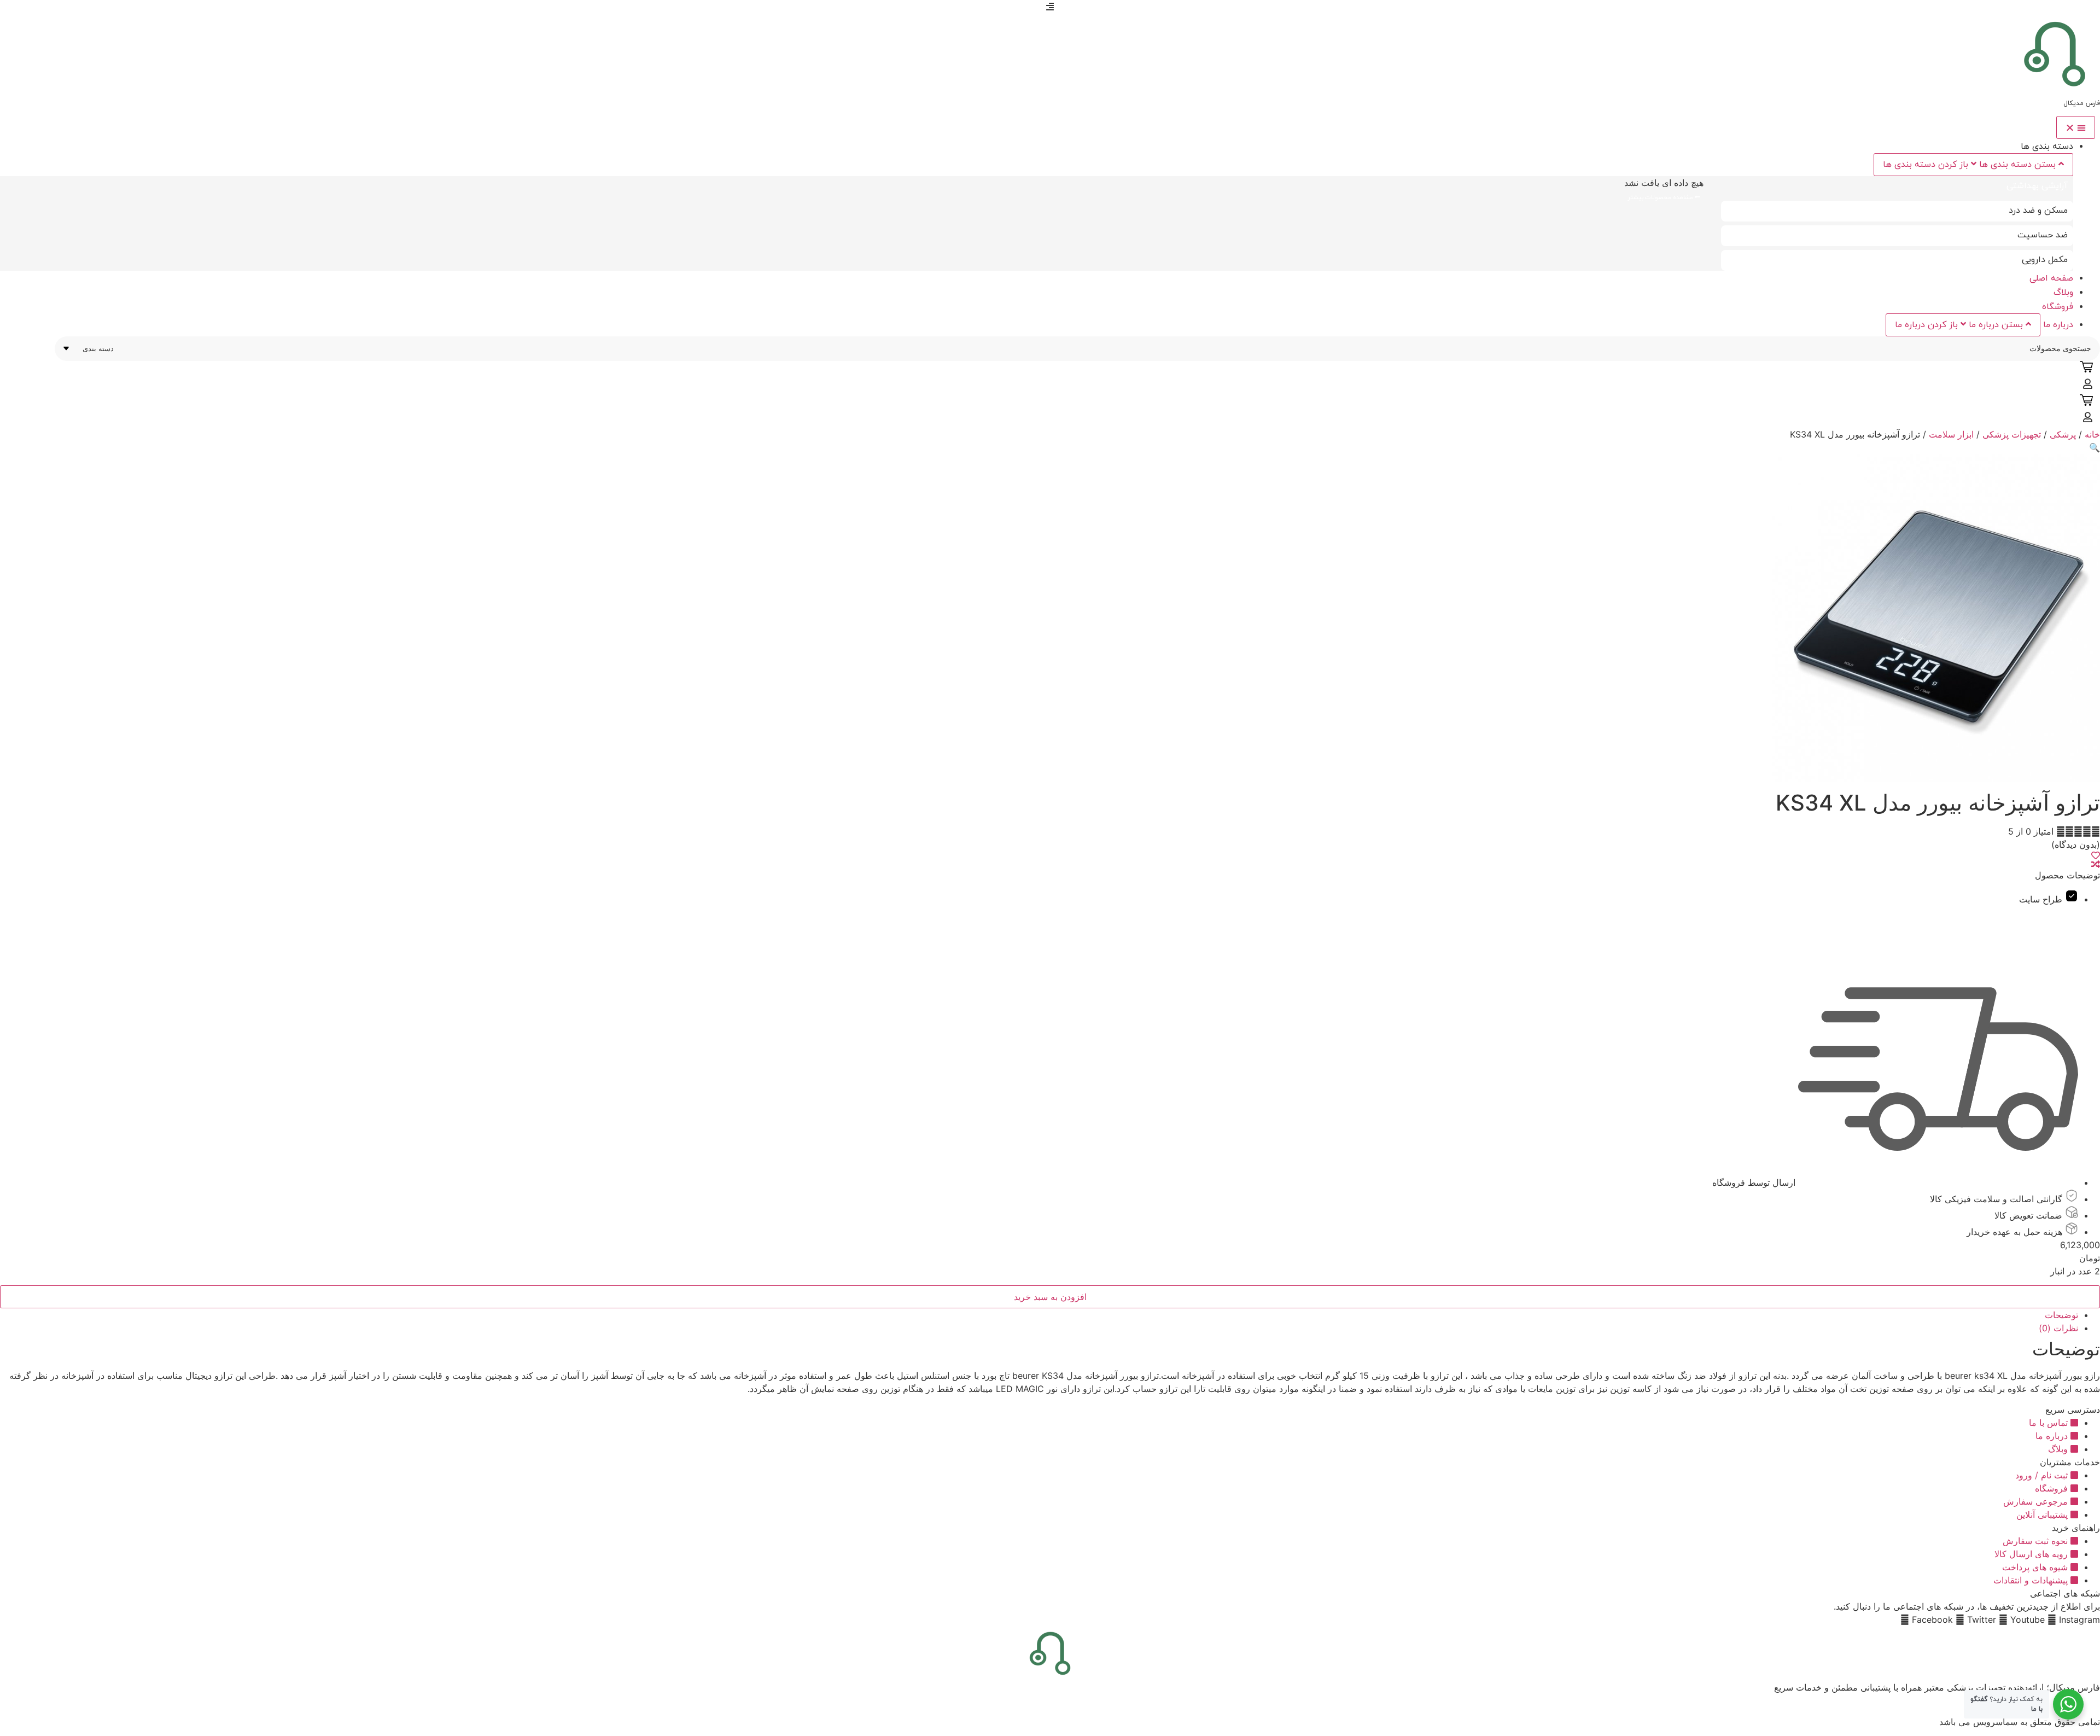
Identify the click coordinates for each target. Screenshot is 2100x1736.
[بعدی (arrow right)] (2081, 868)
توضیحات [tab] (2061, 1315)
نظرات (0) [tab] (2058, 1328)
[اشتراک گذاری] (36, 12)
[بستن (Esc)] (12, 12)
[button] (2095, 447)
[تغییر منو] (2076, 127)
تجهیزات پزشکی (2012, 434)
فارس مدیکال (2082, 103)
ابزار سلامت (1951, 434)
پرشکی (2063, 434)
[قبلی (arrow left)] (19, 868)
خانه (2092, 434)
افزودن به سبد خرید (1050, 1297)
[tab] (1897, 187)
